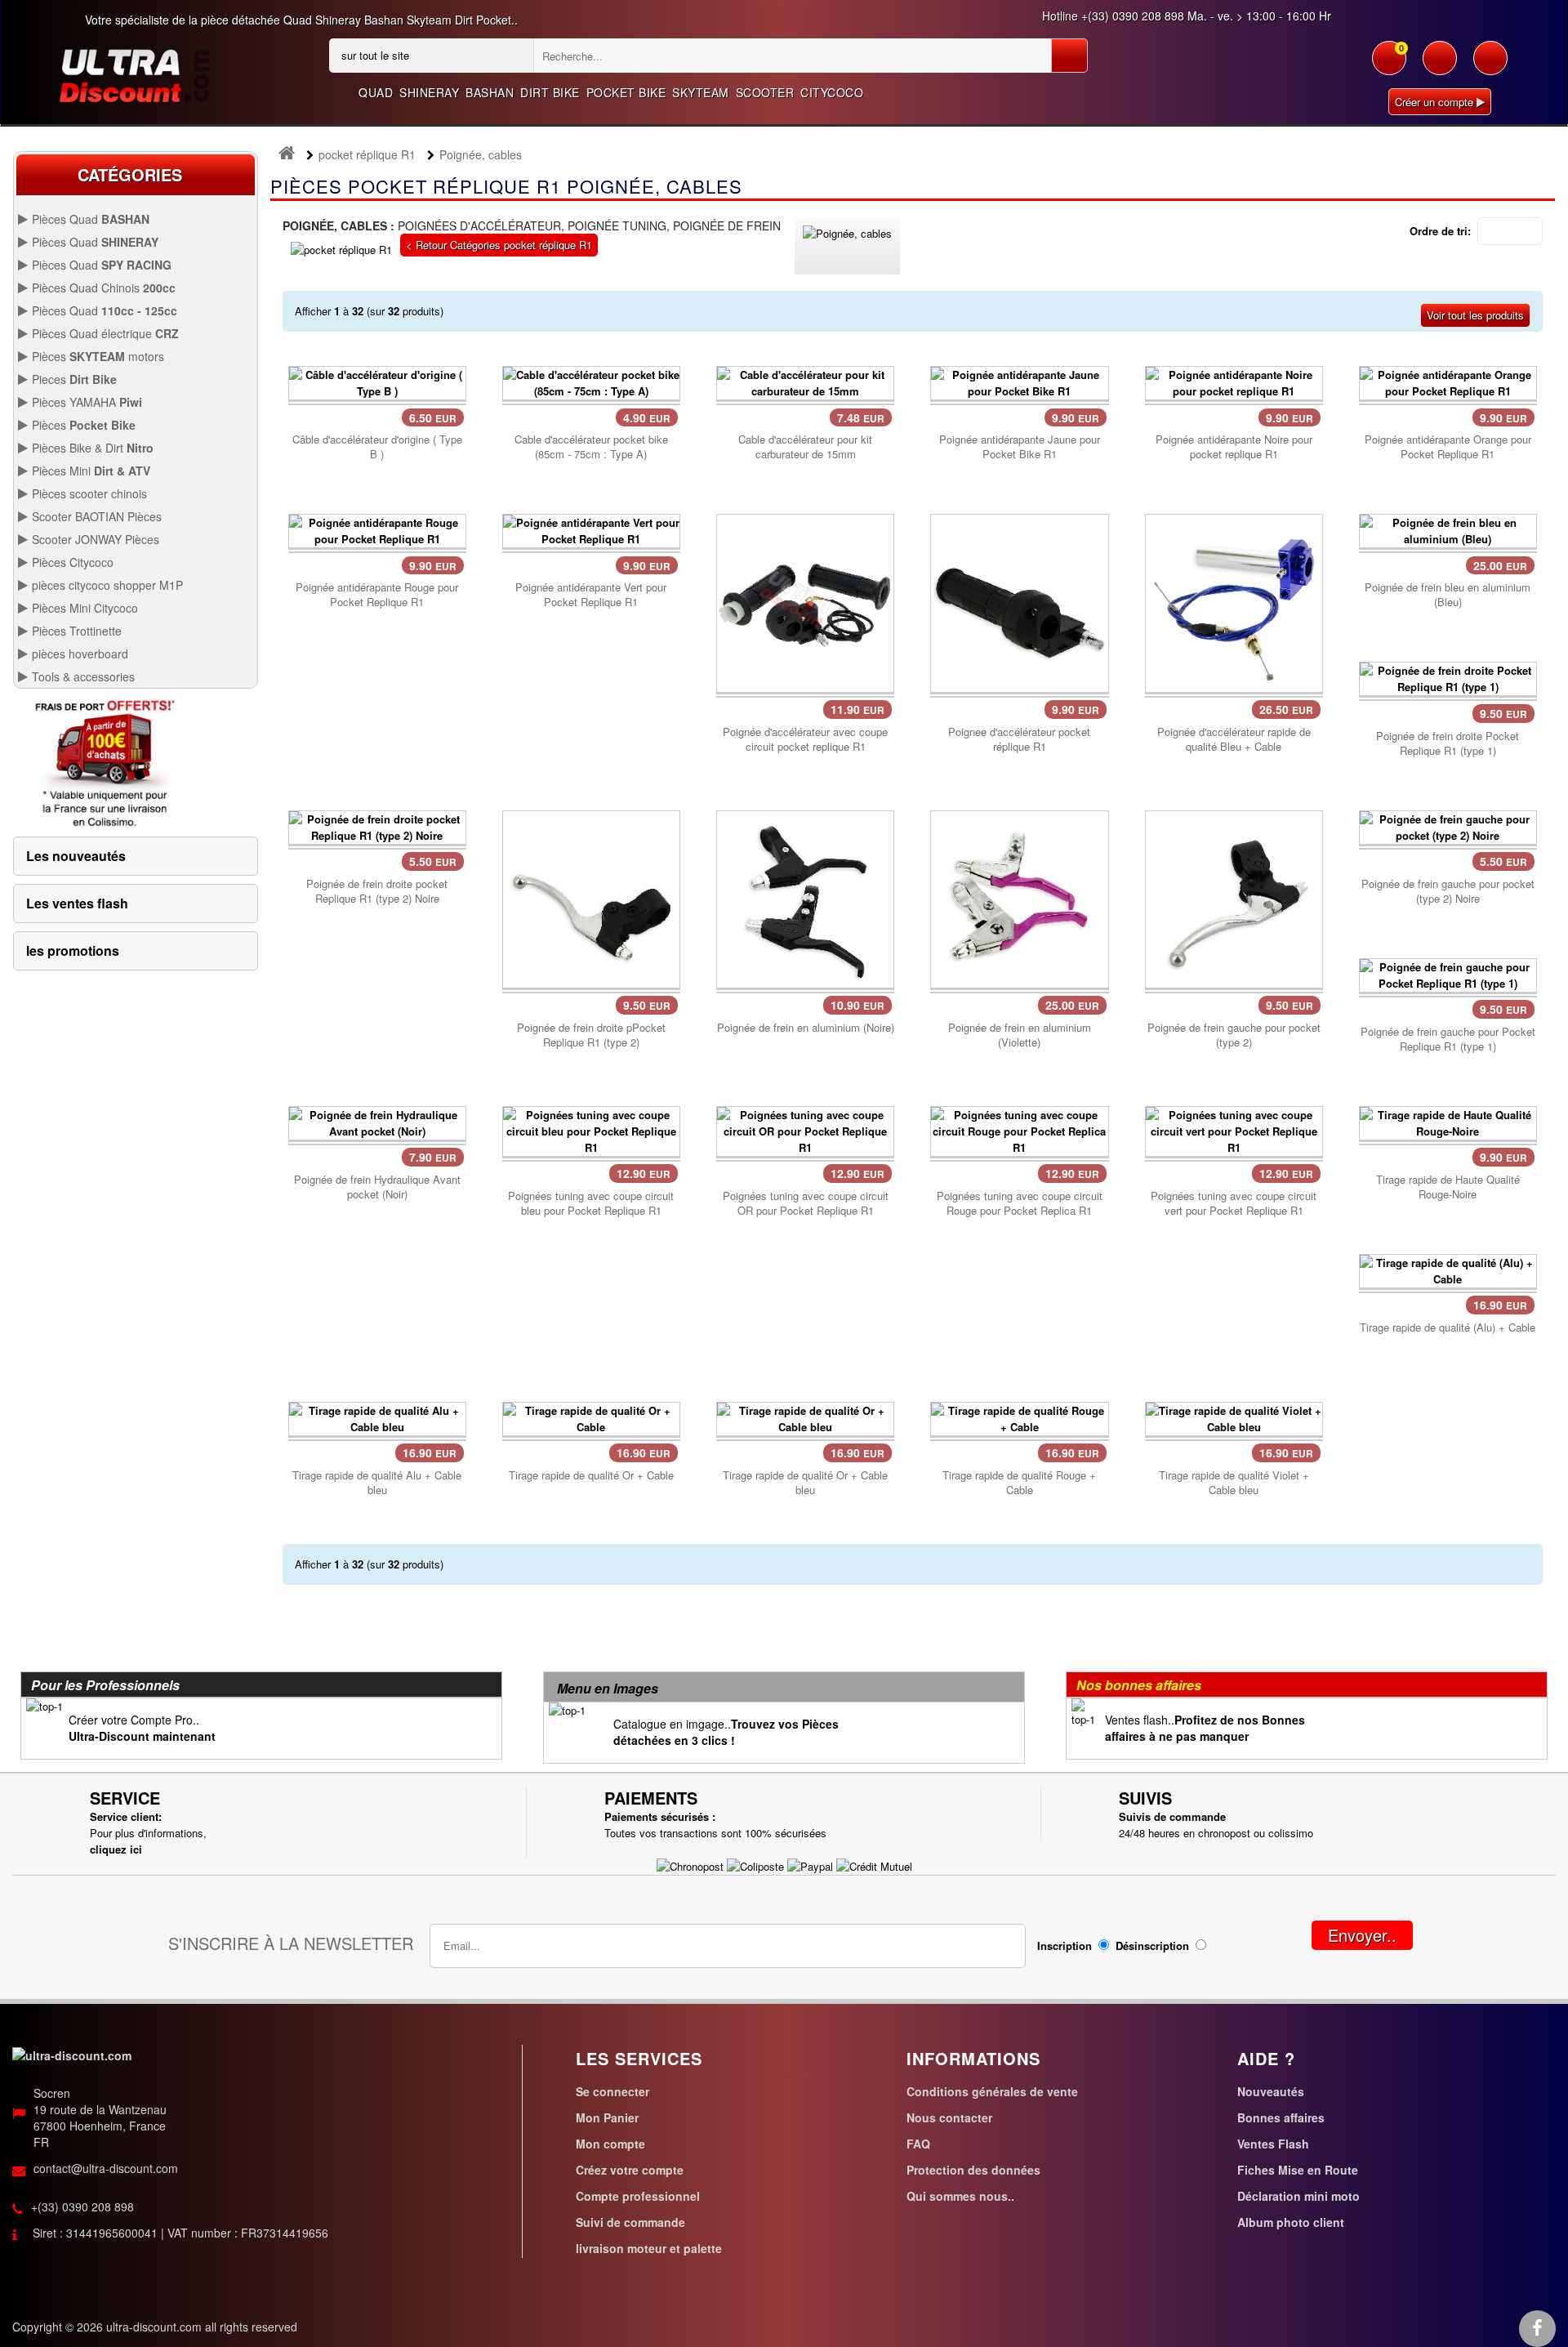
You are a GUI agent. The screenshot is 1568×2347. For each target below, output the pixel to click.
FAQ (918, 2144)
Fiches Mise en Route (1298, 2170)
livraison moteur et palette (649, 2248)
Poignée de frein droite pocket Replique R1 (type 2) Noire (377, 891)
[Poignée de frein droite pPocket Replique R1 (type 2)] (591, 897)
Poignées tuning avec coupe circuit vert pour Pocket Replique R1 (1234, 1203)
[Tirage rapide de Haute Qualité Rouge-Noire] (1448, 1121)
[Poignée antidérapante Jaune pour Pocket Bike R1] (1019, 382)
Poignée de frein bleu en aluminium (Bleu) (1448, 595)
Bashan (490, 92)
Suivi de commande (630, 2222)
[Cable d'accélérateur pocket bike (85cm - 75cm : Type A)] (591, 382)
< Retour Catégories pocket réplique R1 (499, 245)
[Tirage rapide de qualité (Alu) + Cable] (1448, 1269)
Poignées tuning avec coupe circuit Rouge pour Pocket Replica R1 (1020, 1203)
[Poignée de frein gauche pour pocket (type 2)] (1234, 897)
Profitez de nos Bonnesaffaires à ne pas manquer (1205, 1728)
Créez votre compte (630, 2170)
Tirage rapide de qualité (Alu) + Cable (1448, 1327)
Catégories (130, 174)
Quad (376, 92)
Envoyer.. (1362, 1935)
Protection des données (973, 2170)
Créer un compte (1436, 102)
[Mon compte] (1440, 66)
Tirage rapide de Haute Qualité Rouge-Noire (1448, 1187)
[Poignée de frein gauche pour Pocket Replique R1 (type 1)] (1448, 973)
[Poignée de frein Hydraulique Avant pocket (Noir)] (377, 1121)
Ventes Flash (1273, 2144)
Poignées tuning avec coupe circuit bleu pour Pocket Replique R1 (591, 1203)
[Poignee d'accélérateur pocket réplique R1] (1019, 602)
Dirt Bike (550, 92)
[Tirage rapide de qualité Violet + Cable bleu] (1234, 1417)
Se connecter (612, 2091)
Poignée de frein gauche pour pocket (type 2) (1234, 1035)
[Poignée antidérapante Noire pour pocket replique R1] (1234, 382)
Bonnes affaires (1281, 2117)
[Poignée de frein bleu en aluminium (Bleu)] (1448, 530)
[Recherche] (1069, 56)
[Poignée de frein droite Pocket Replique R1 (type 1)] (1448, 678)
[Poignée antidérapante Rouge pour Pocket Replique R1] (377, 530)
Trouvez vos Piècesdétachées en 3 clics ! (726, 1732)
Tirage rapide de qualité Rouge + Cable (1019, 1483)
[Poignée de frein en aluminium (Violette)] (1019, 897)
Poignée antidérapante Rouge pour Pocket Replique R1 (377, 595)
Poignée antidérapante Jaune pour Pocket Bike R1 (1020, 447)
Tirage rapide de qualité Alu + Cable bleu (377, 1483)
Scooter (765, 92)
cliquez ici (116, 1849)
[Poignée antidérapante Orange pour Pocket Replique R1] (1448, 382)
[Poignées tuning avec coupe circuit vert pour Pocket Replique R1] (1234, 1129)
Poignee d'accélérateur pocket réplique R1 (1019, 739)
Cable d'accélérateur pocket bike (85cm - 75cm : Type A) (591, 447)
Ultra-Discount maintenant (142, 1736)
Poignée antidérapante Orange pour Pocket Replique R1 (1448, 447)
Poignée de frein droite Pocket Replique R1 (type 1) (1448, 743)
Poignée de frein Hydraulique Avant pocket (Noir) (377, 1187)
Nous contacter (949, 2117)
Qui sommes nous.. (960, 2196)
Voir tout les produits (1475, 315)
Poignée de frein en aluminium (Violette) (1020, 1035)
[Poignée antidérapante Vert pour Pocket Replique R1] (591, 530)
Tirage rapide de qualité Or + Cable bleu (805, 1483)
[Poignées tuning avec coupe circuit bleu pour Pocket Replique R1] (591, 1129)
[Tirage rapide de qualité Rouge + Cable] (1019, 1417)
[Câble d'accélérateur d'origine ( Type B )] (377, 382)
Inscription (1065, 1945)
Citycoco (832, 92)
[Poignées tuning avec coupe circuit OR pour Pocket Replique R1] (805, 1129)
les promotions (73, 950)
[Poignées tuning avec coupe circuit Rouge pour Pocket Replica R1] (1019, 1129)
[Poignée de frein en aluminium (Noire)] (805, 897)
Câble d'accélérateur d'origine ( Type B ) (377, 447)
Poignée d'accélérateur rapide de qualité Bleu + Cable (1234, 739)
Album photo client (1291, 2222)
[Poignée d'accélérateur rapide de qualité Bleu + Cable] (1234, 602)
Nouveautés (1271, 2091)
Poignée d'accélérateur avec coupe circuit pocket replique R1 (805, 739)
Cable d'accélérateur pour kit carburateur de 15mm (805, 447)
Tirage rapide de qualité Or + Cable (591, 1475)
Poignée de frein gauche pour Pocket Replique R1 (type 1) (1448, 1039)
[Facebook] (1537, 2330)
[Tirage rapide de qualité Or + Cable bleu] (805, 1417)
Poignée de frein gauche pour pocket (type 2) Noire (1448, 891)
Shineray (429, 92)
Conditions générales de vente (992, 2091)
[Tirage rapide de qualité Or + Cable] (591, 1417)
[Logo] (134, 74)
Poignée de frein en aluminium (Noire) (806, 1028)
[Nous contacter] (1490, 66)
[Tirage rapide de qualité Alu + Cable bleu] (377, 1417)
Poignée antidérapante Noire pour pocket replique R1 (1234, 447)
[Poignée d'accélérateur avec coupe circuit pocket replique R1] (805, 602)
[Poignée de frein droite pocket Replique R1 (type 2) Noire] (377, 825)
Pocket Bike (626, 92)
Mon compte (610, 2144)
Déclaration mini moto (1298, 2196)
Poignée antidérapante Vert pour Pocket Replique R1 (591, 595)
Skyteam (701, 92)
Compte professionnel (638, 2196)
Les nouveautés (76, 856)
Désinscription (1152, 1945)
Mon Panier (607, 2117)
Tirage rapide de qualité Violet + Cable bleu (1234, 1483)
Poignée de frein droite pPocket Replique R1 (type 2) (591, 1035)
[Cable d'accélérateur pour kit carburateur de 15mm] (805, 382)
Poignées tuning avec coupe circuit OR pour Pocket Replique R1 (806, 1203)
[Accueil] (287, 155)
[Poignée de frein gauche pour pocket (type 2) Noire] (1448, 825)
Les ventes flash (77, 903)
